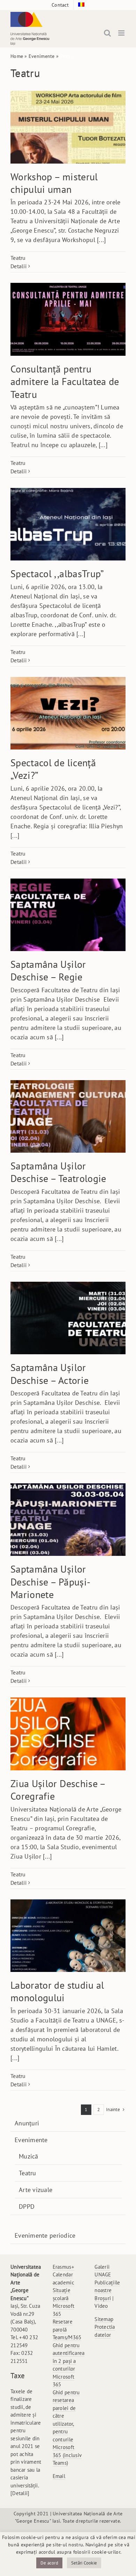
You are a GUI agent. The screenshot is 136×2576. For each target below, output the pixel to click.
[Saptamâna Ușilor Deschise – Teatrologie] (68, 1116)
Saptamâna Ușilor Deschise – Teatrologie (58, 1172)
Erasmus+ (63, 2267)
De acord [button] (49, 2563)
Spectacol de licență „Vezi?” (53, 769)
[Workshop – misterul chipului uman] (68, 127)
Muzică (29, 2156)
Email (59, 2476)
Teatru (18, 258)
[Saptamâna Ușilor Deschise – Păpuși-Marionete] (68, 1520)
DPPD (27, 2206)
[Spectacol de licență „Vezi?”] (68, 713)
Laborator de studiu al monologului (57, 1991)
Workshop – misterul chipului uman (54, 183)
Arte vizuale (36, 2190)
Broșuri (103, 2298)
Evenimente (42, 56)
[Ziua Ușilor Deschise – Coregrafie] (68, 1734)
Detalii (18, 266)
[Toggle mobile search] (107, 33)
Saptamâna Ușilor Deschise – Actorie (50, 1374)
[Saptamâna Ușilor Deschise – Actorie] (68, 1318)
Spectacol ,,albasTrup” (57, 574)
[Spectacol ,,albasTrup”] (68, 524)
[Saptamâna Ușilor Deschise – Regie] (68, 915)
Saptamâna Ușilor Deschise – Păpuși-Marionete (50, 1582)
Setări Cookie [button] (84, 2563)
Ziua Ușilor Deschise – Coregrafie (58, 1790)
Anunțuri (27, 2123)
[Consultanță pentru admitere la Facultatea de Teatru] (68, 319)
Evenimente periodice (45, 2235)
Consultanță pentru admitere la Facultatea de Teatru (65, 382)
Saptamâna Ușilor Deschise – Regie (48, 970)
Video (101, 2306)
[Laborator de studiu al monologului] (68, 1936)
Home (17, 56)
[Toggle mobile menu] (122, 33)
